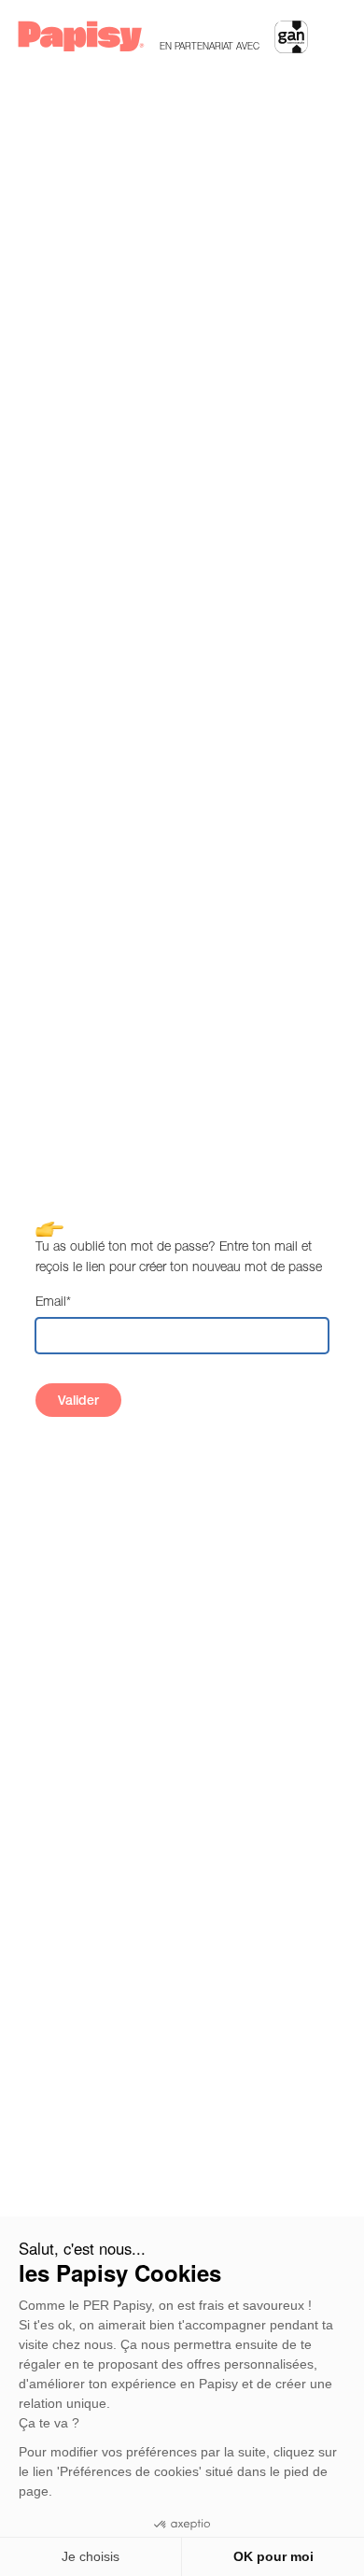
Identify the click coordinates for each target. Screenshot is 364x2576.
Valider (78, 1400)
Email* (53, 1301)
